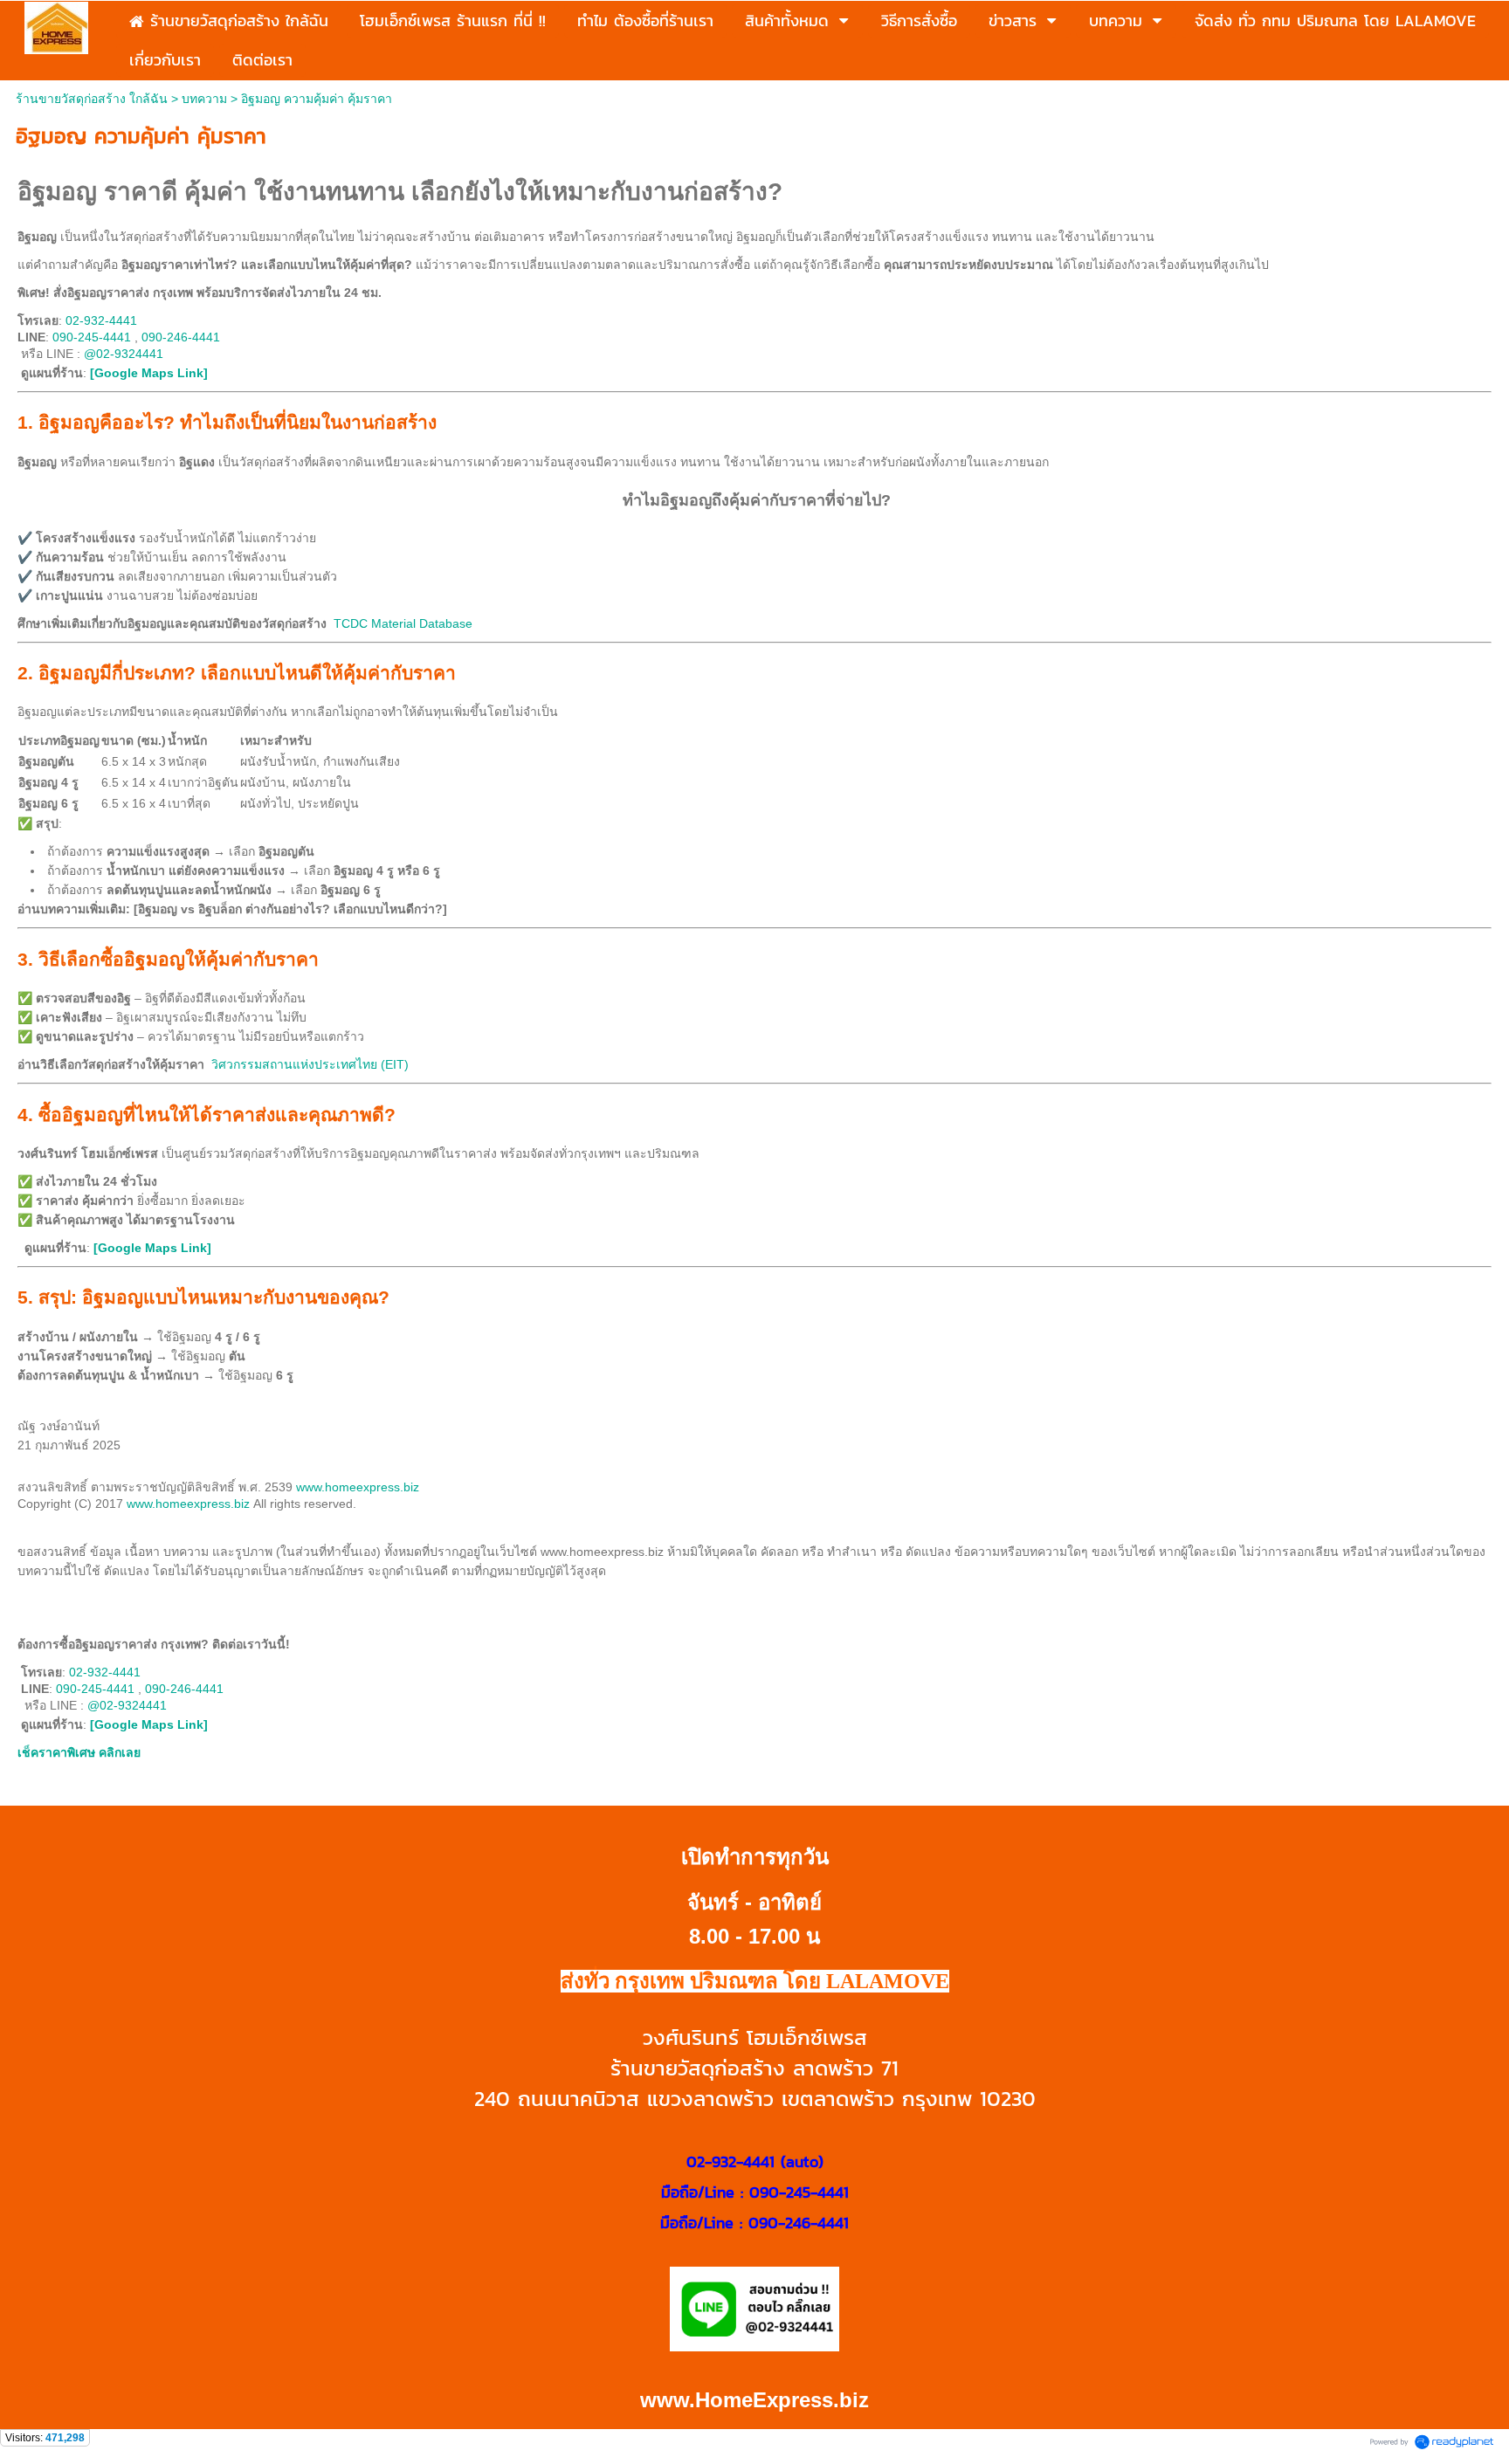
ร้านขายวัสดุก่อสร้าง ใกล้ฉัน (92, 99)
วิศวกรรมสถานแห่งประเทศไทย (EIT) (310, 1064)
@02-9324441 (124, 354)
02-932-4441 (101, 320)
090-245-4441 (92, 337)
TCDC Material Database (403, 623)
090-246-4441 (181, 337)
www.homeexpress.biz (358, 1487)
